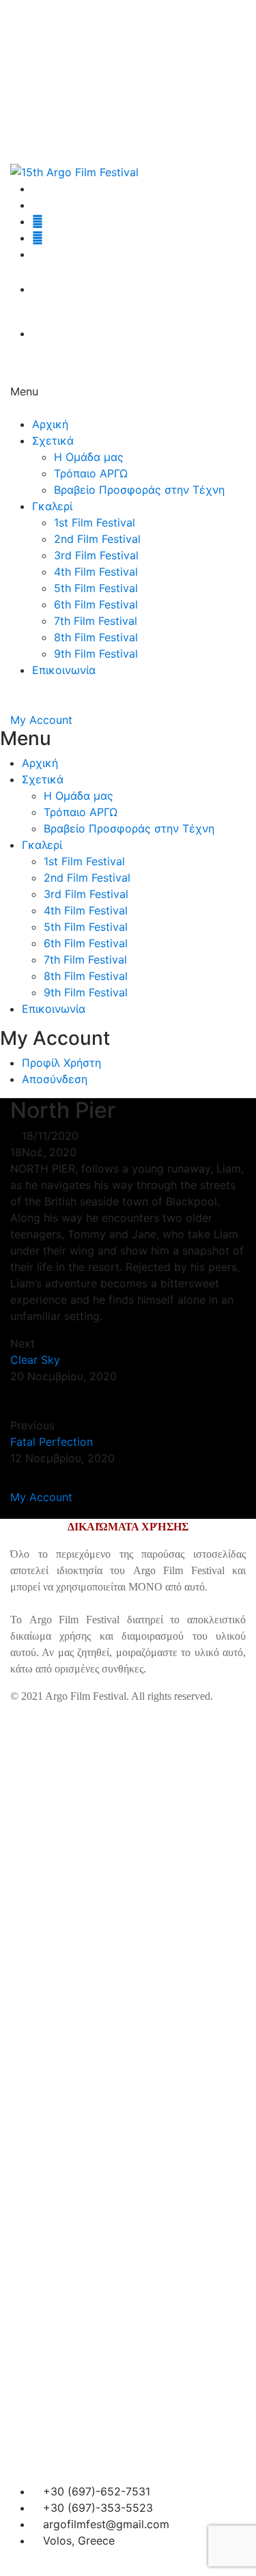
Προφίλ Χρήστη (61, 1063)
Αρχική (50, 424)
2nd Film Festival (97, 539)
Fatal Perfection (52, 1442)
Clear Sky (35, 1360)
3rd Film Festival (96, 555)
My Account (41, 720)
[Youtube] (38, 238)
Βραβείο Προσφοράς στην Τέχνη (139, 490)
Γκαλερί (52, 506)
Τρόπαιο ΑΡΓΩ (91, 473)
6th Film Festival (96, 604)
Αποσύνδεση (55, 1079)
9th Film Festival (96, 654)
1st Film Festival (95, 522)
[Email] (36, 254)
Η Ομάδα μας (89, 457)
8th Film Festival (96, 637)
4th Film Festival (96, 572)
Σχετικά (53, 440)
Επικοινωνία (64, 670)
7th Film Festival (96, 621)
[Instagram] (38, 221)
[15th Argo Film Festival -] (74, 171)
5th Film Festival (96, 588)
